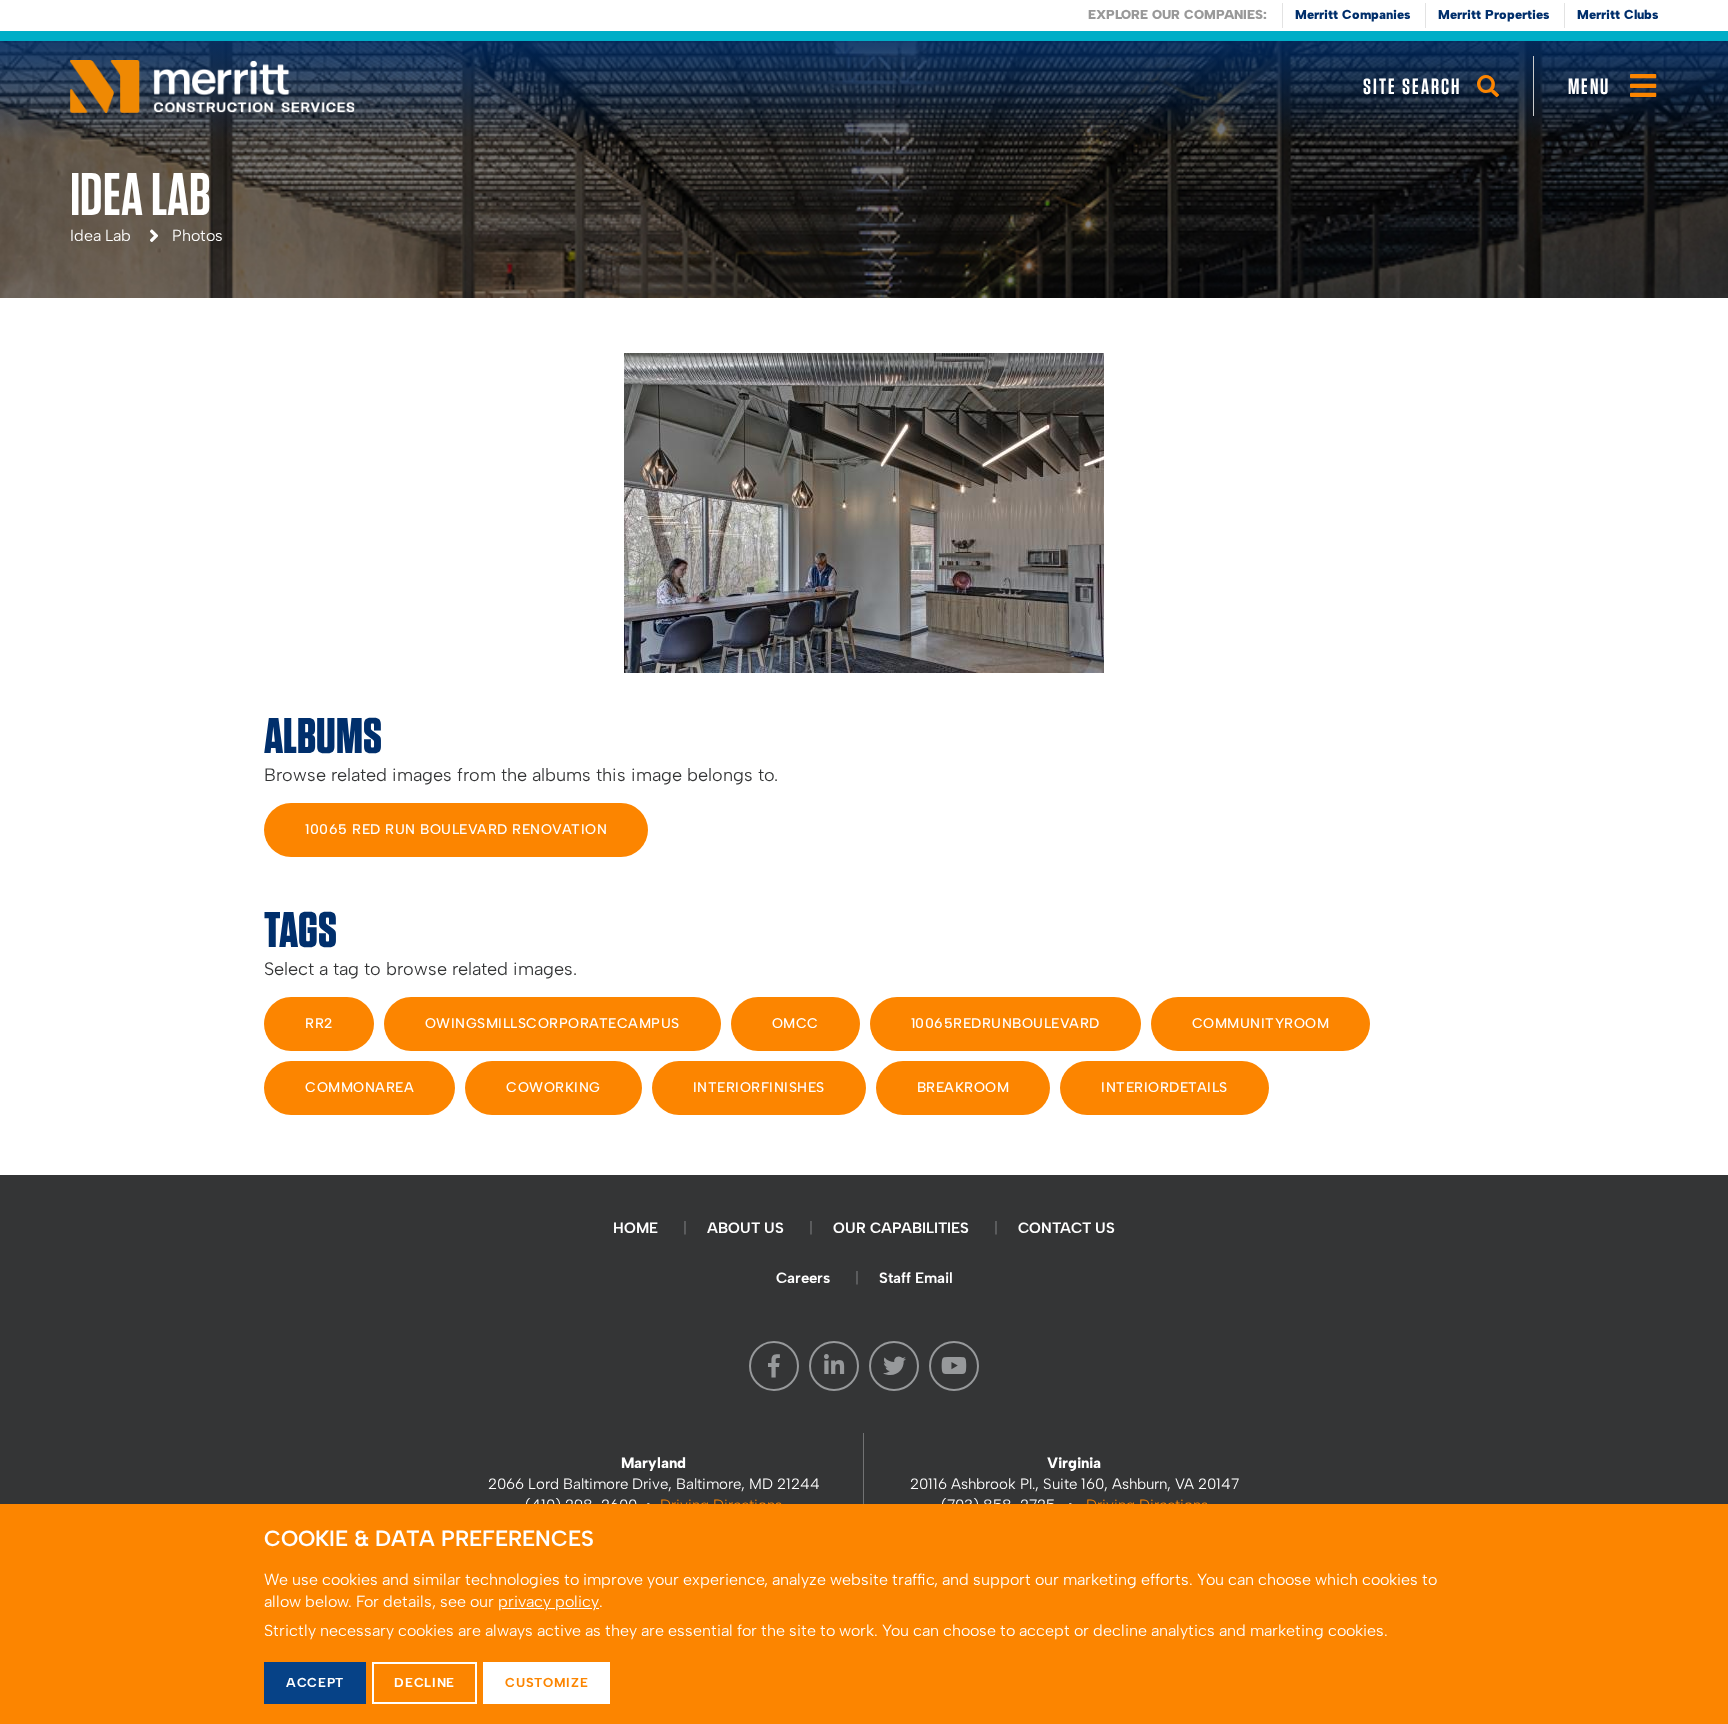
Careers (803, 1278)
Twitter (894, 1366)
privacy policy (548, 1601)
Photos (197, 235)
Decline (424, 1682)
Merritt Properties (1493, 14)
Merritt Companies (1352, 14)
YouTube (954, 1366)
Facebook (774, 1366)
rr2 (319, 1023)
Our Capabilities (901, 1228)
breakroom (963, 1087)
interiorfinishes (759, 1087)
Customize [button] (546, 1682)
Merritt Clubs (1617, 14)
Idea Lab (100, 235)
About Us (745, 1228)
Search (1488, 105)
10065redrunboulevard (1005, 1023)
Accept (315, 1682)
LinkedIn (834, 1366)
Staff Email (916, 1278)
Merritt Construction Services (212, 86)
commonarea (359, 1087)
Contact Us (1066, 1228)
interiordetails (1164, 1087)
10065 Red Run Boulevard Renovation (456, 829)
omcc (795, 1023)
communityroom (1261, 1023)
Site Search (1412, 86)
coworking (553, 1087)
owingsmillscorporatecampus (552, 1023)
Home (635, 1228)
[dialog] (864, 1614)
